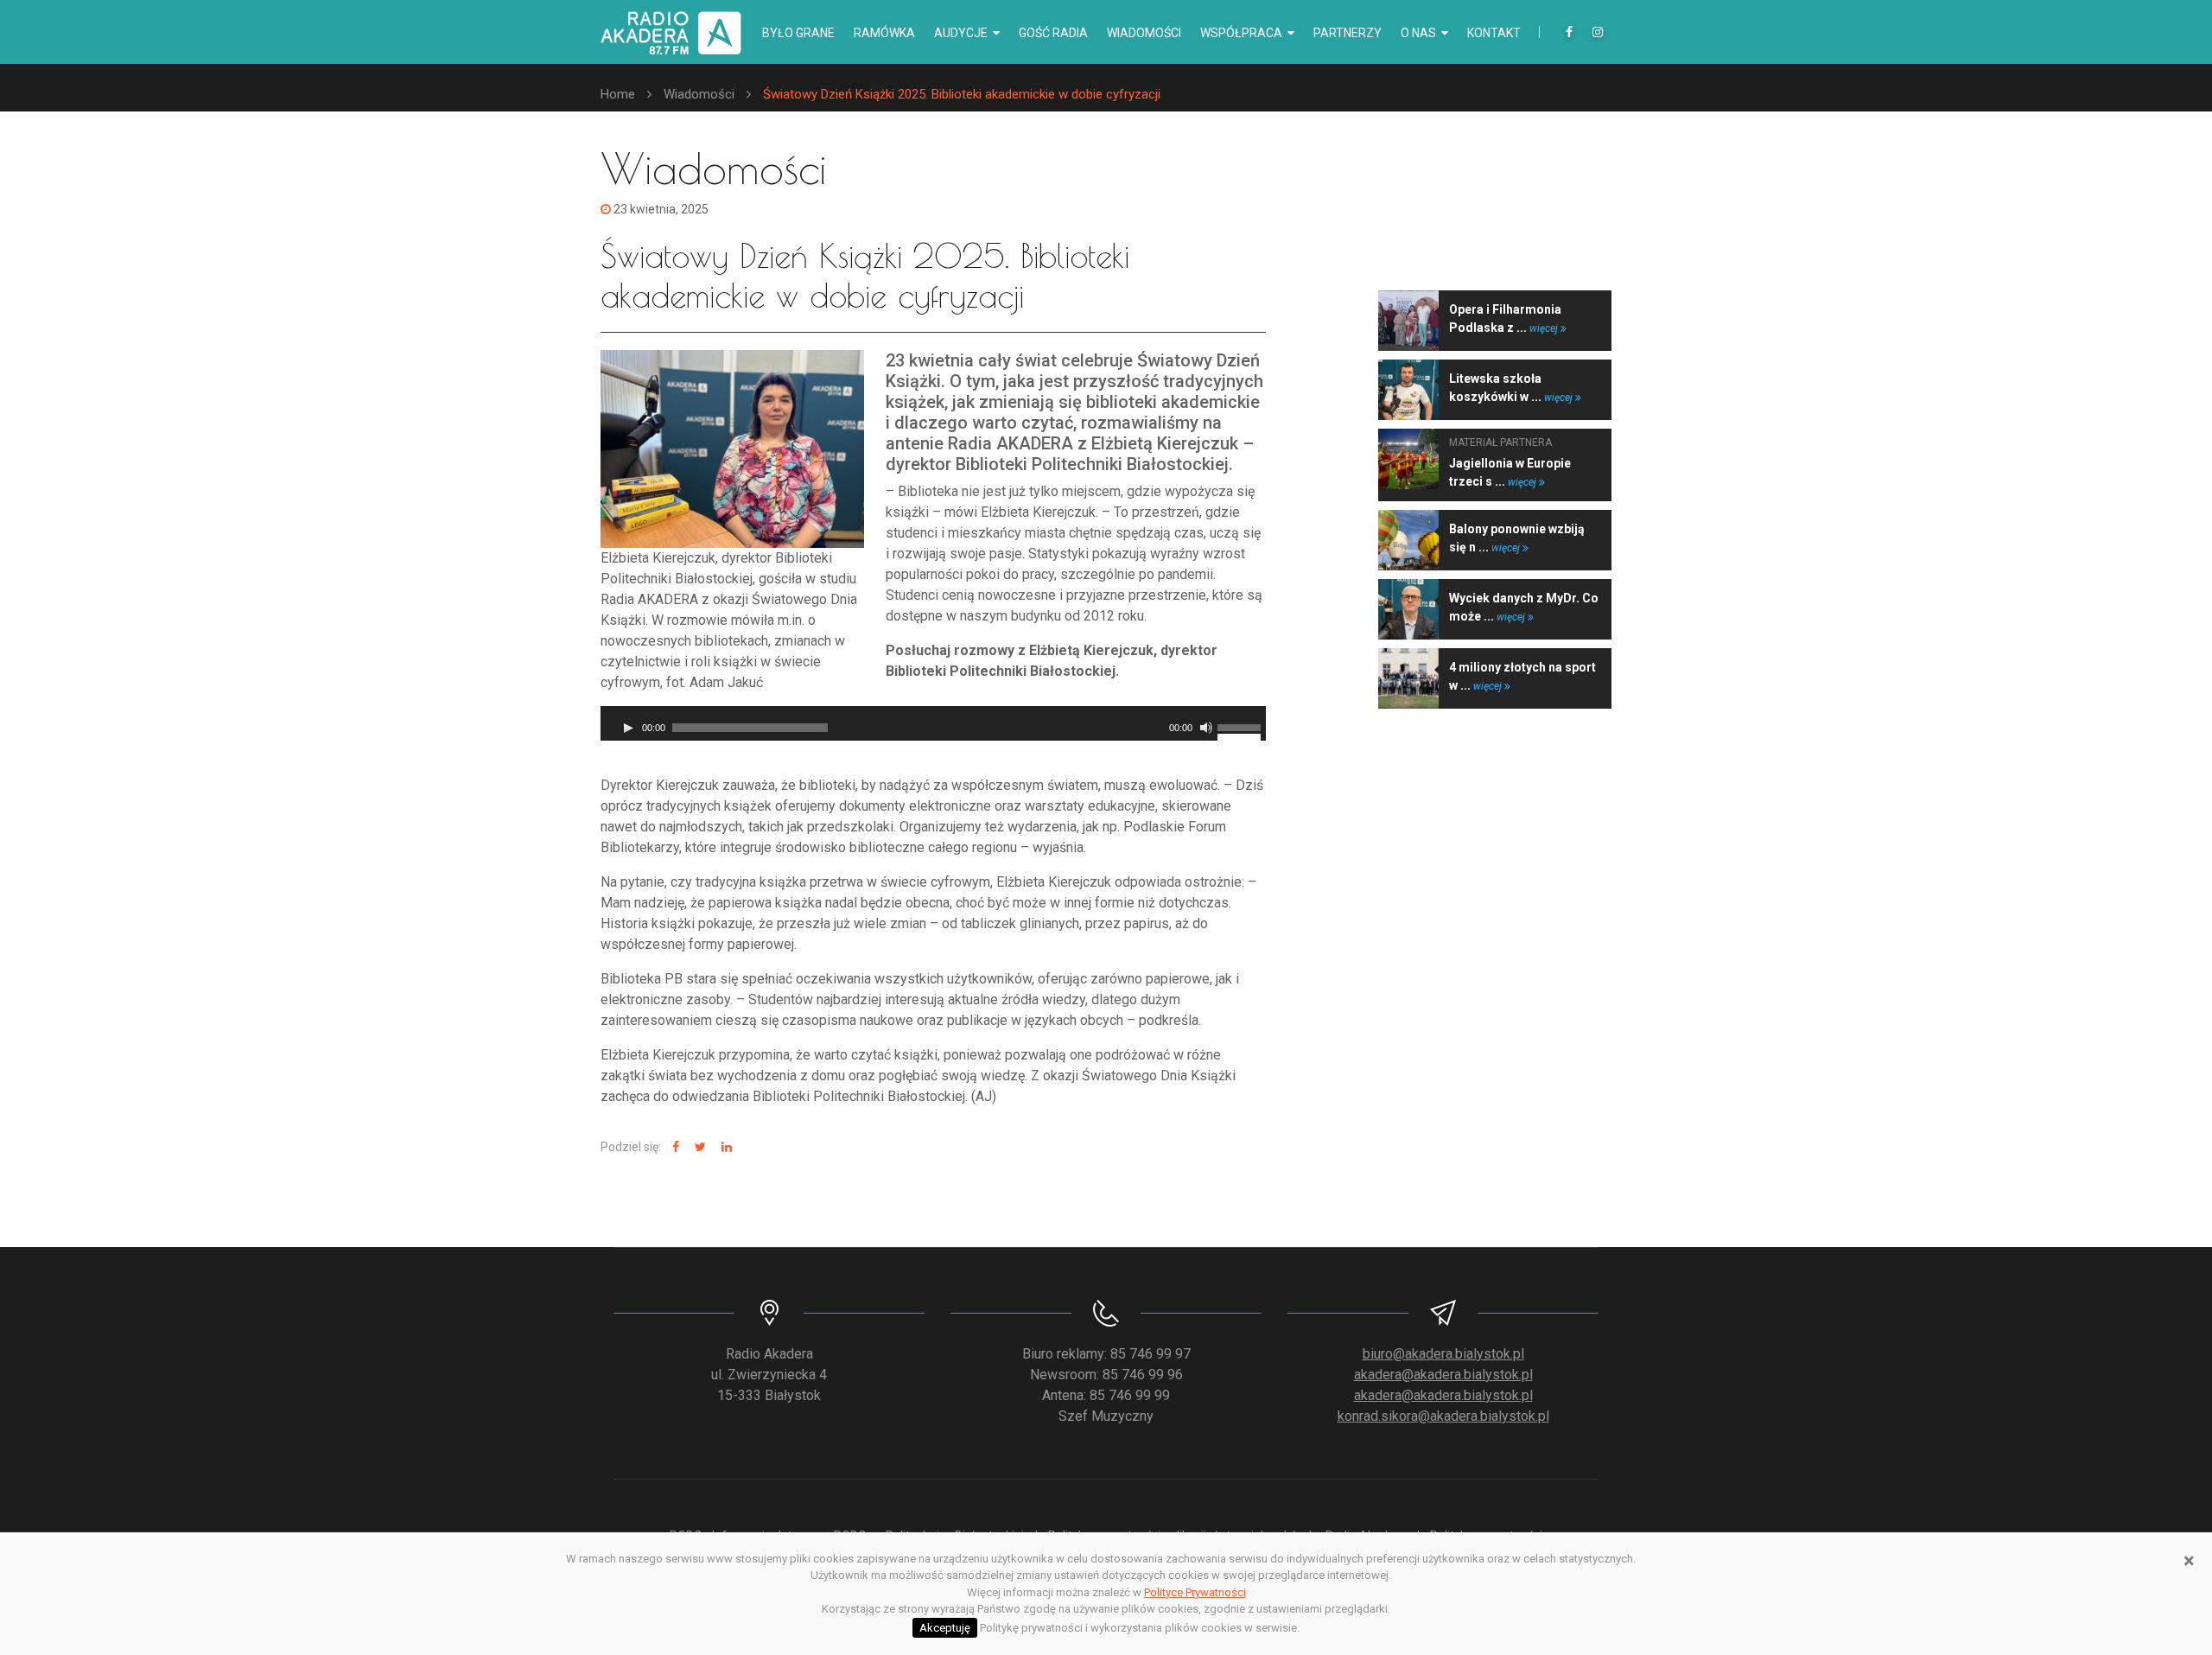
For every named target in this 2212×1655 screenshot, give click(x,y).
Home (618, 94)
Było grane (798, 33)
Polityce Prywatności (1195, 1592)
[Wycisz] (1206, 728)
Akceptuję (945, 1628)
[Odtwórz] (628, 728)
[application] (933, 723)
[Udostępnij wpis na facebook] (674, 1147)
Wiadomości (1144, 33)
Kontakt (1494, 33)
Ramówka (884, 33)
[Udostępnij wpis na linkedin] (725, 1147)
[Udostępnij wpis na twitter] (698, 1147)
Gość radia (1053, 33)
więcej (1545, 328)
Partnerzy (1348, 33)
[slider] (1242, 726)
